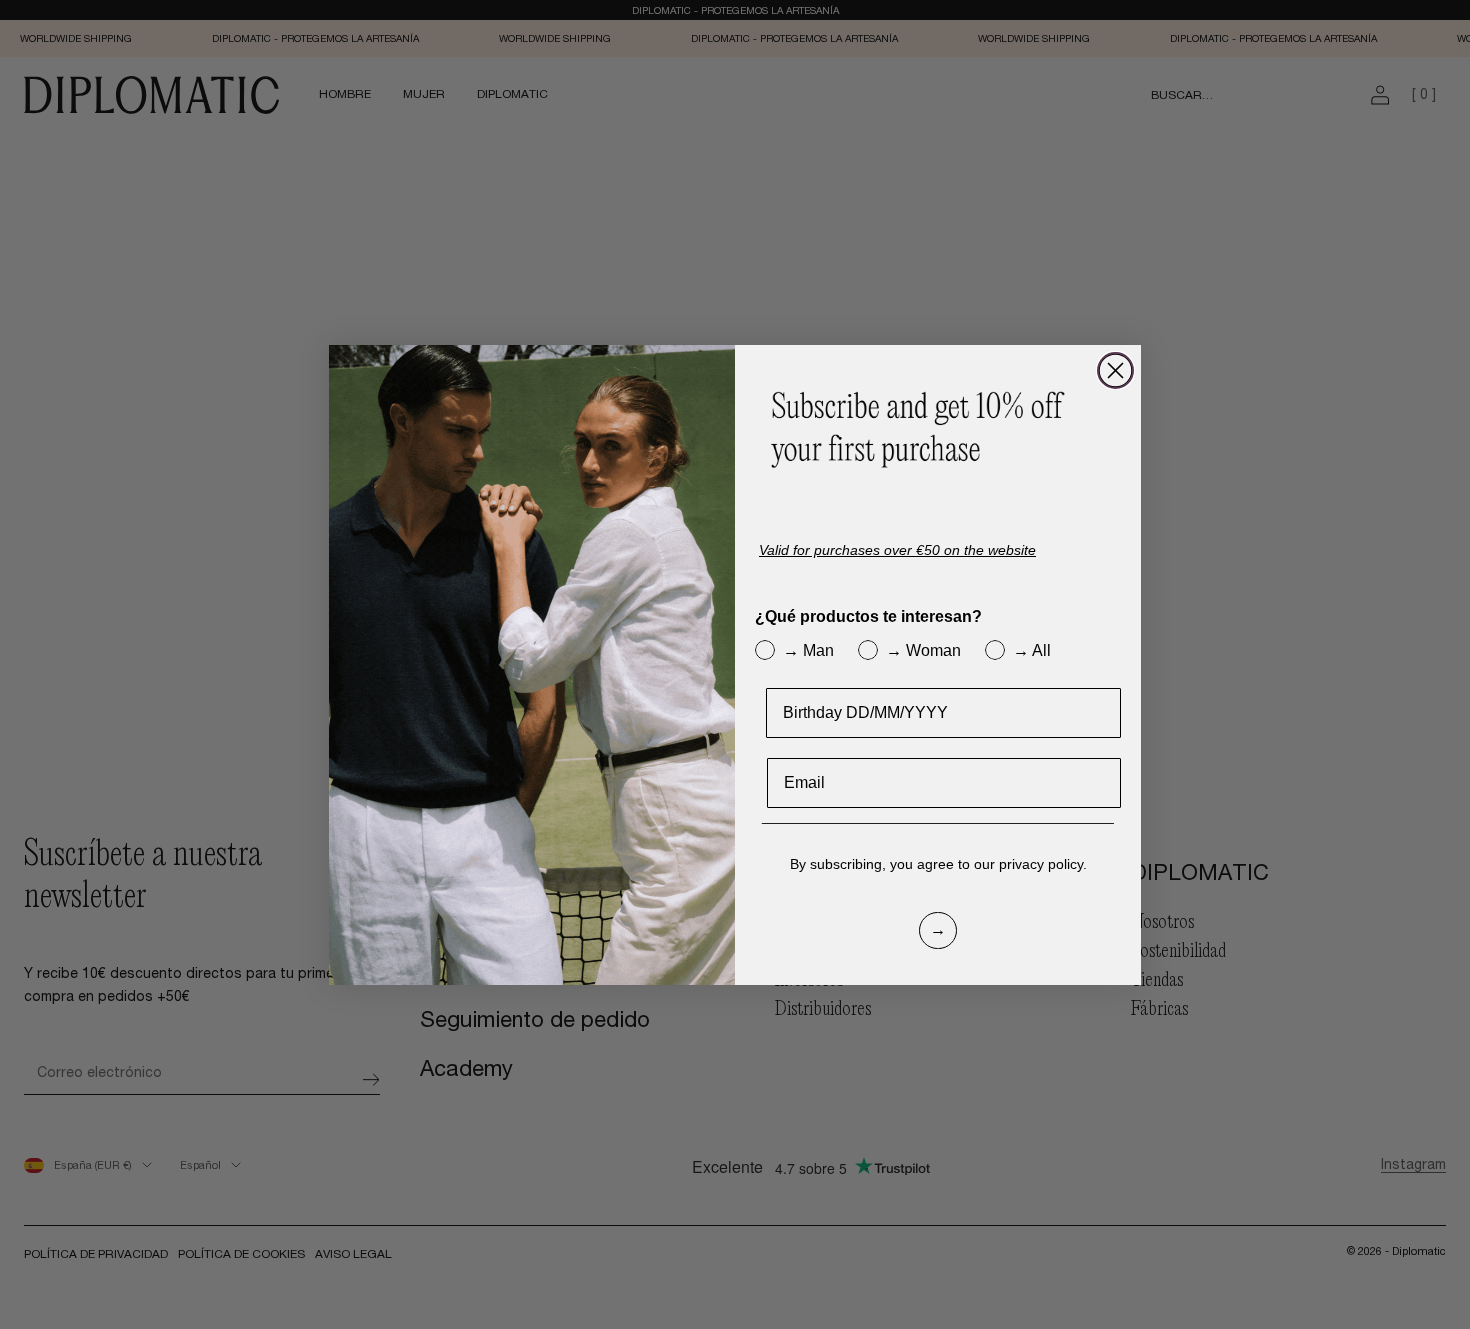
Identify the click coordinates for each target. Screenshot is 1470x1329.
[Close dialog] (1115, 370)
